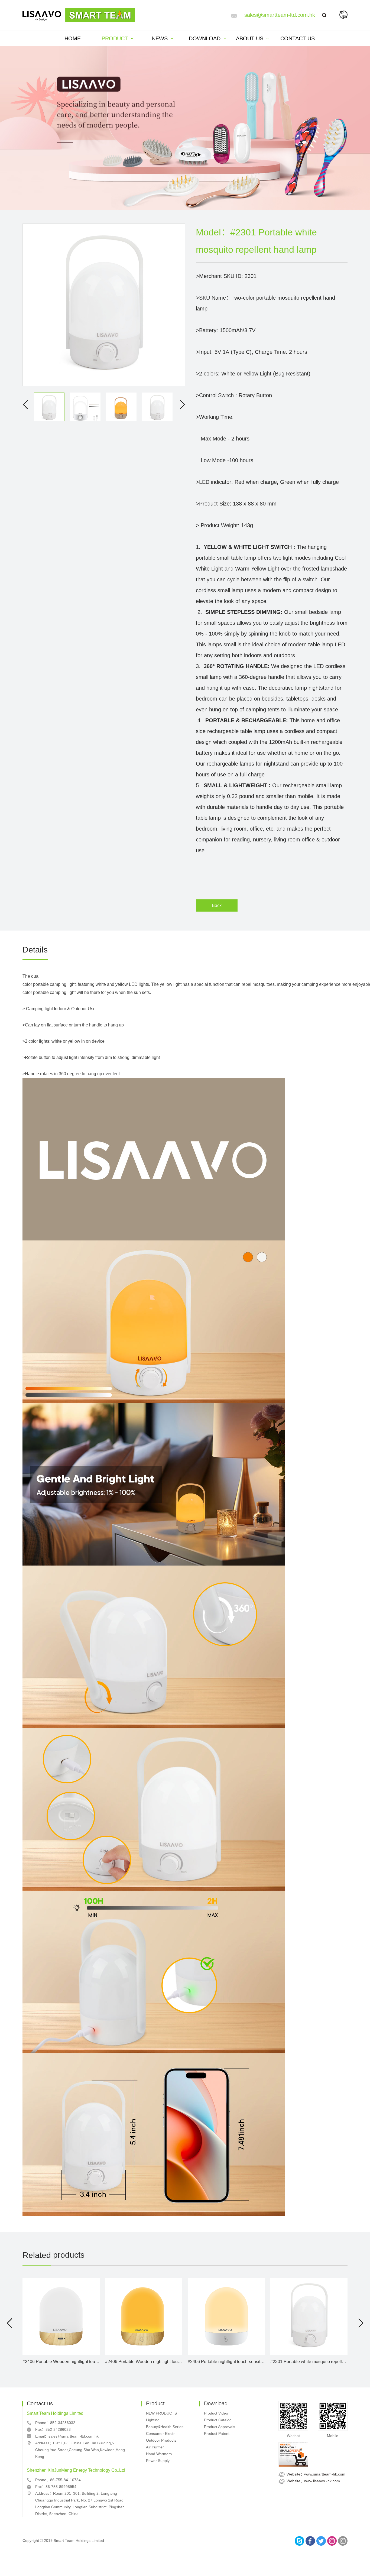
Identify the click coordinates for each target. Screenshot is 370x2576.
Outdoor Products (161, 2440)
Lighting (153, 2420)
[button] (9, 2323)
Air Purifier (155, 2447)
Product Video (216, 2413)
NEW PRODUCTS (161, 2413)
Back (217, 905)
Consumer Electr (160, 2434)
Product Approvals (220, 2427)
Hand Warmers (159, 2454)
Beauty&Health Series (165, 2427)
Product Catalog (218, 2420)
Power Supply (158, 2461)
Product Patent (217, 2434)
